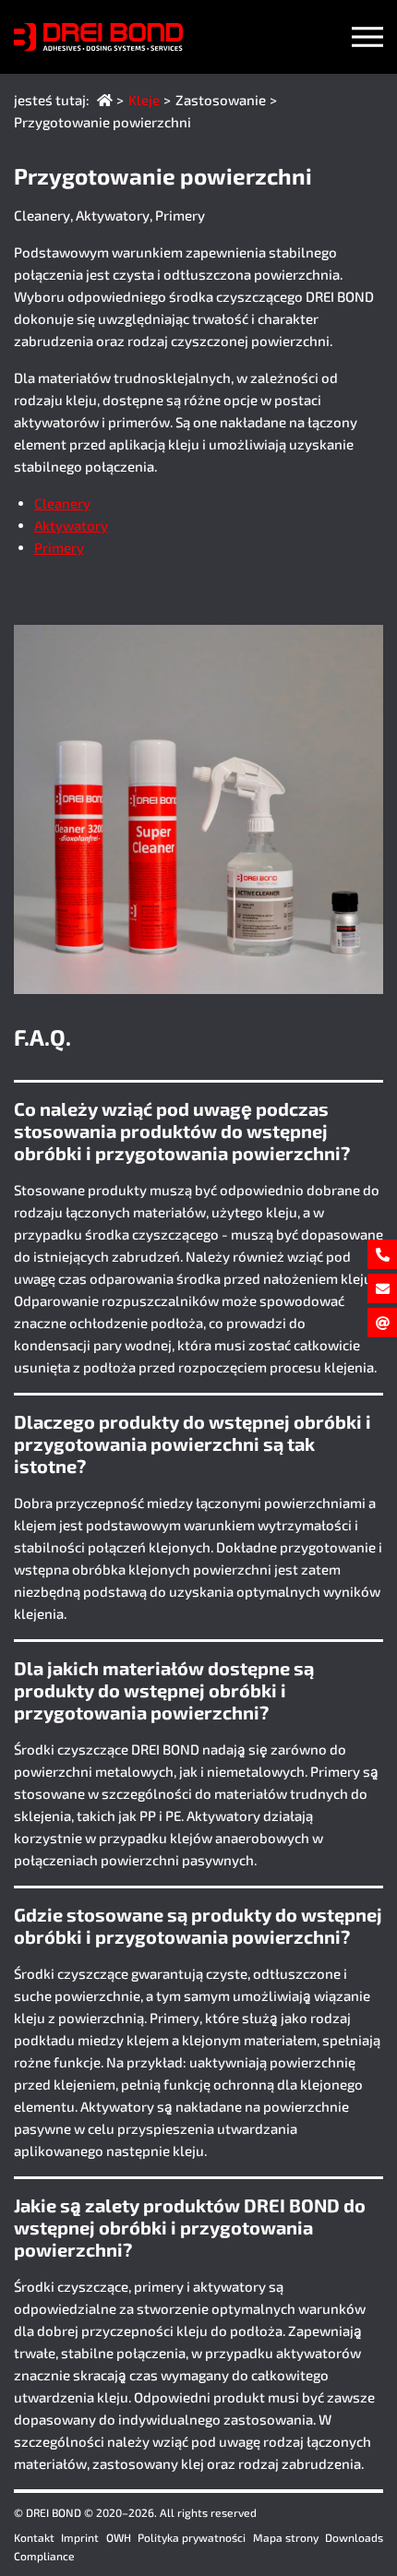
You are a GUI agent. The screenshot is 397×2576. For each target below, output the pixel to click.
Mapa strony (286, 2537)
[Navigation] (367, 37)
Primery (59, 547)
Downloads (354, 2537)
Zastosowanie (221, 100)
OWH (119, 2537)
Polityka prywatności (192, 2537)
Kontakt (34, 2537)
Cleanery (62, 503)
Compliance (44, 2556)
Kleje (144, 100)
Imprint (80, 2537)
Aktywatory (71, 525)
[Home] (105, 100)
